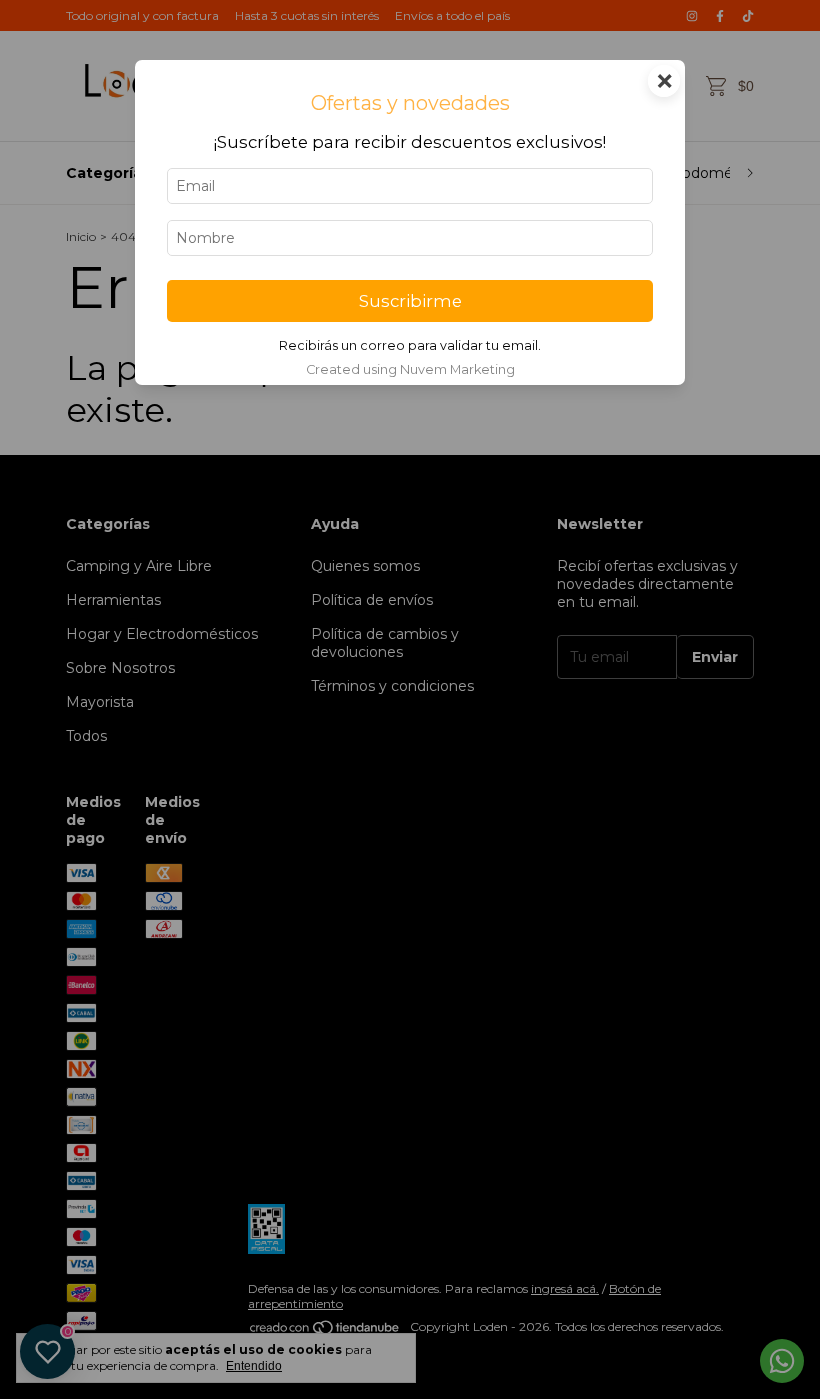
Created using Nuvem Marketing (410, 369)
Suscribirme (410, 301)
